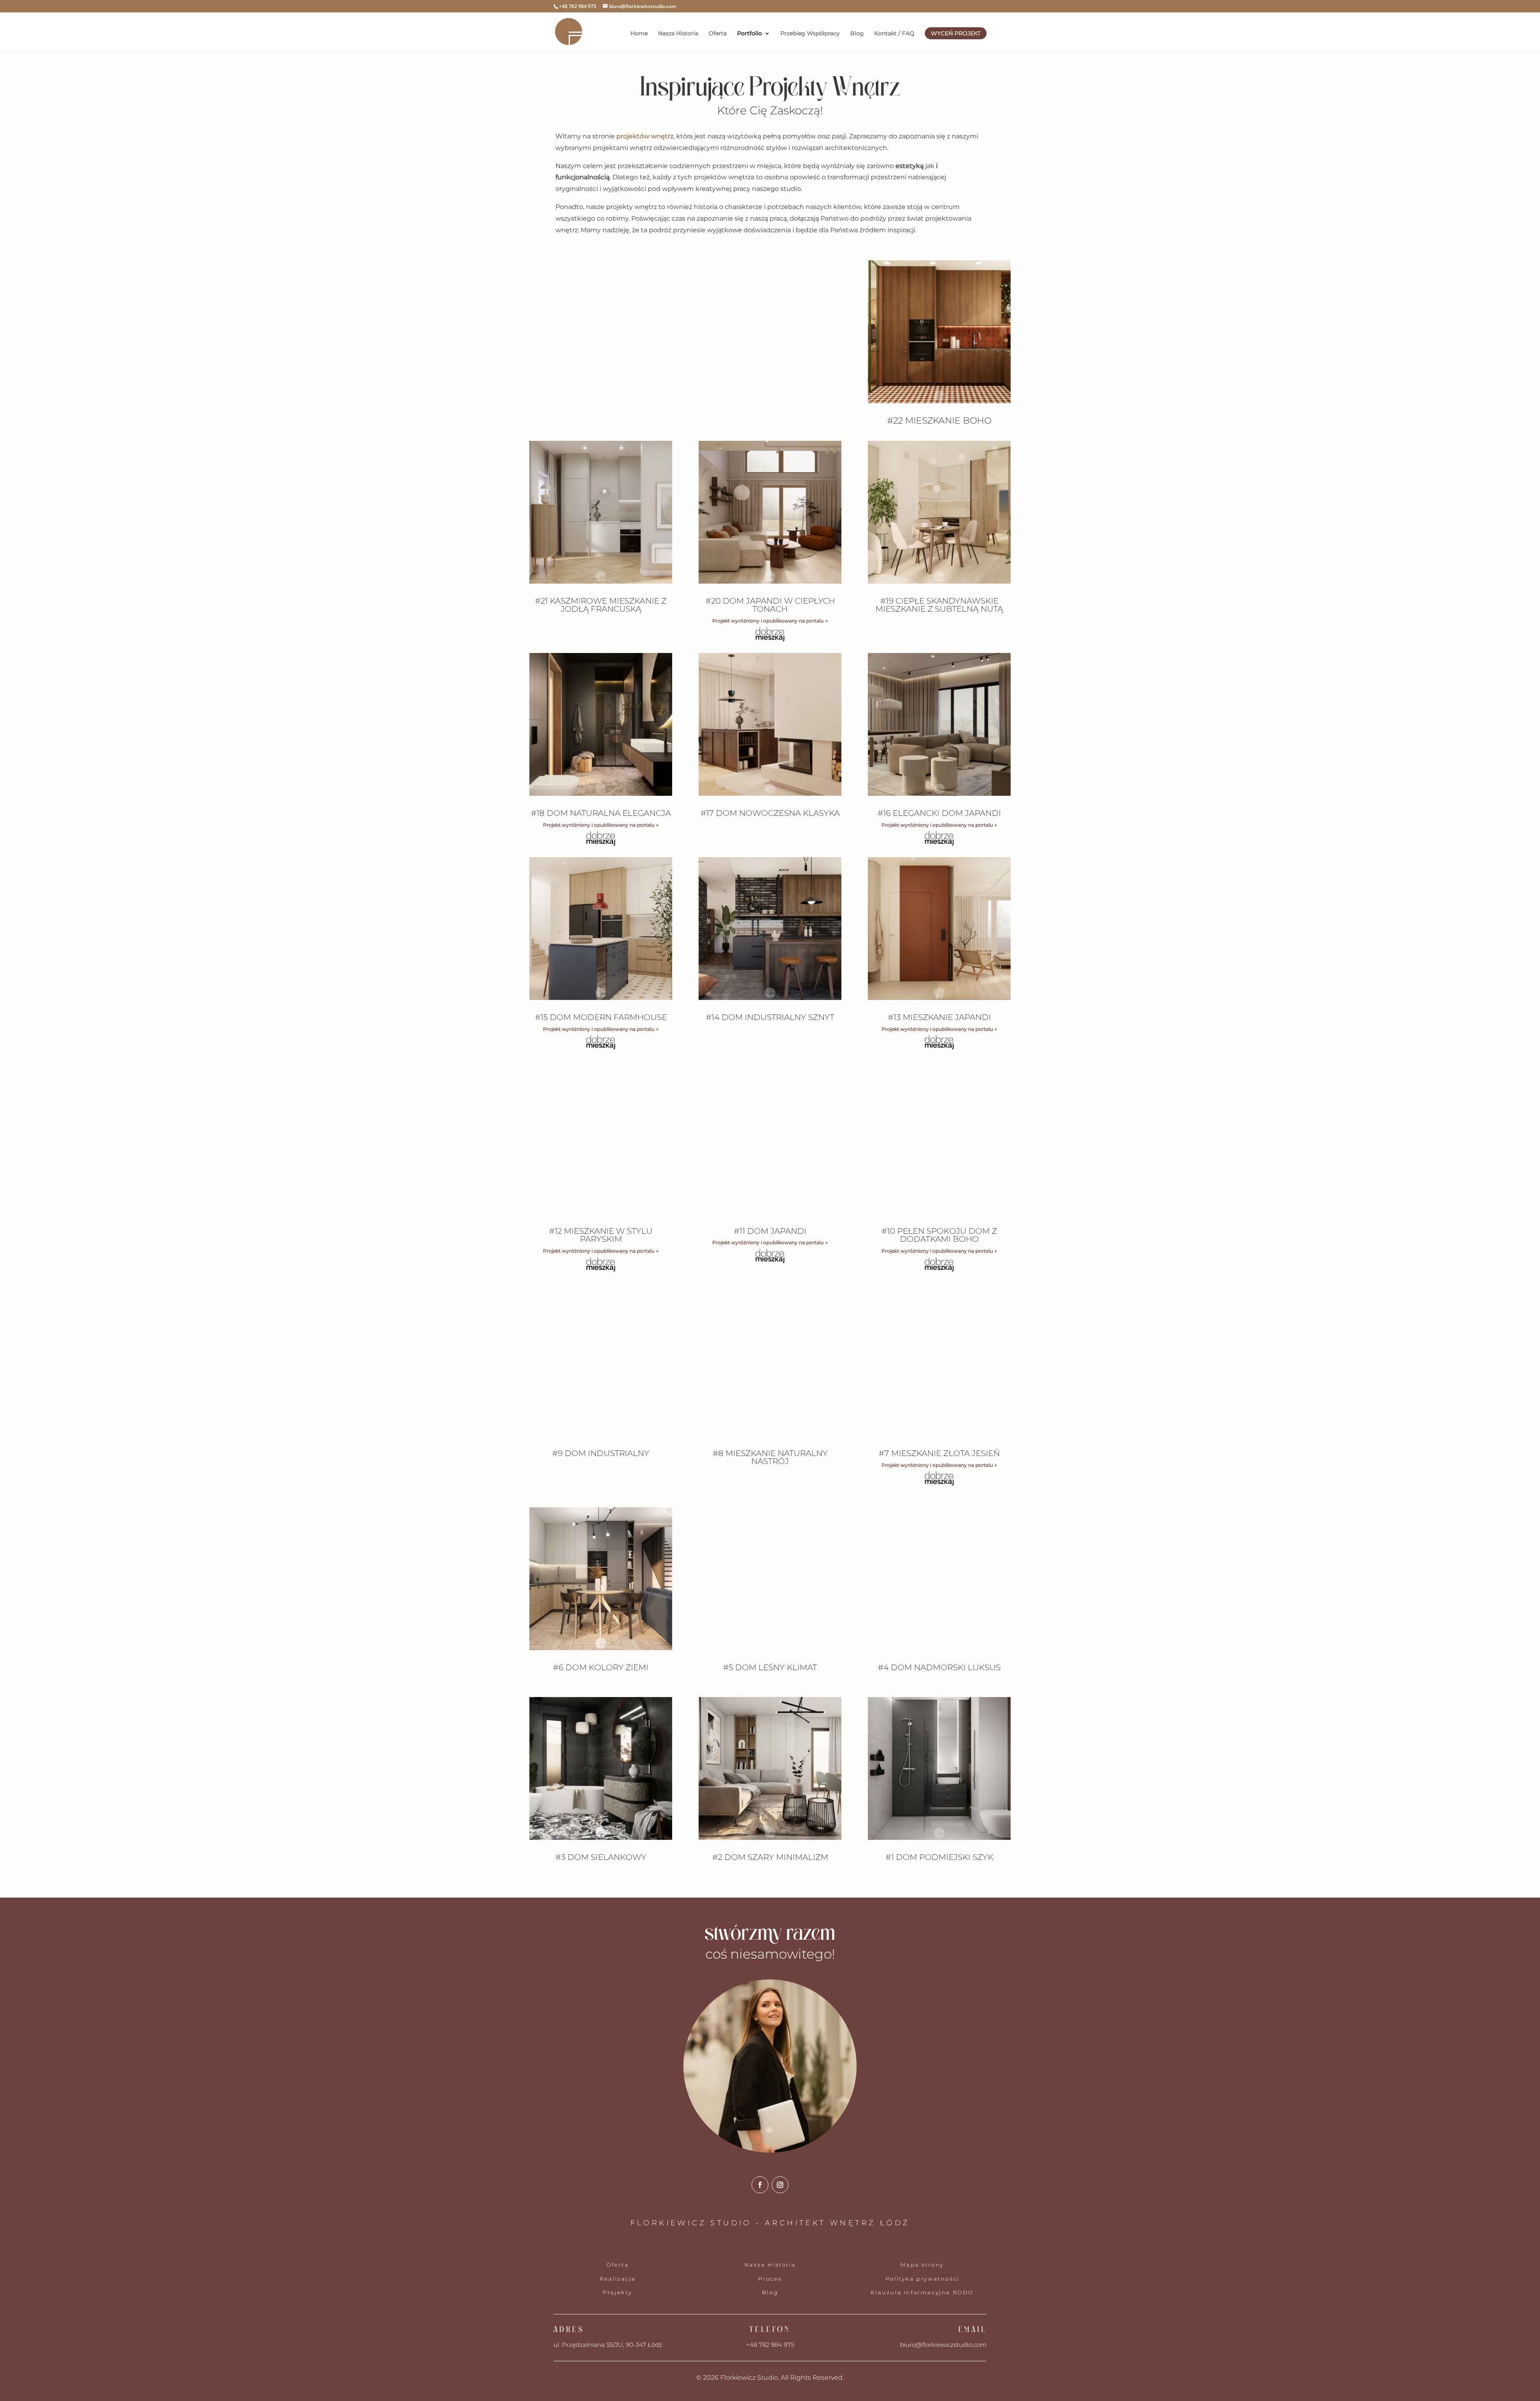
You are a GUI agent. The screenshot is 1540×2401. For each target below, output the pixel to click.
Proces (770, 2279)
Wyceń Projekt (956, 33)
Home (639, 34)
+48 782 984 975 (770, 2345)
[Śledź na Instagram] (780, 2185)
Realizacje (618, 2279)
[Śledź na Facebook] (760, 2185)
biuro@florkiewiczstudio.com (943, 2345)
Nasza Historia (678, 34)
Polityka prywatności (922, 2279)
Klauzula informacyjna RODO (922, 2292)
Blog (857, 34)
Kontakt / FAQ (894, 34)
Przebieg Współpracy (810, 34)
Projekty (618, 2292)
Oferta (718, 34)
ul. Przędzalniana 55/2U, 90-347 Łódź (608, 2345)
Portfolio (750, 34)
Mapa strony (922, 2265)
